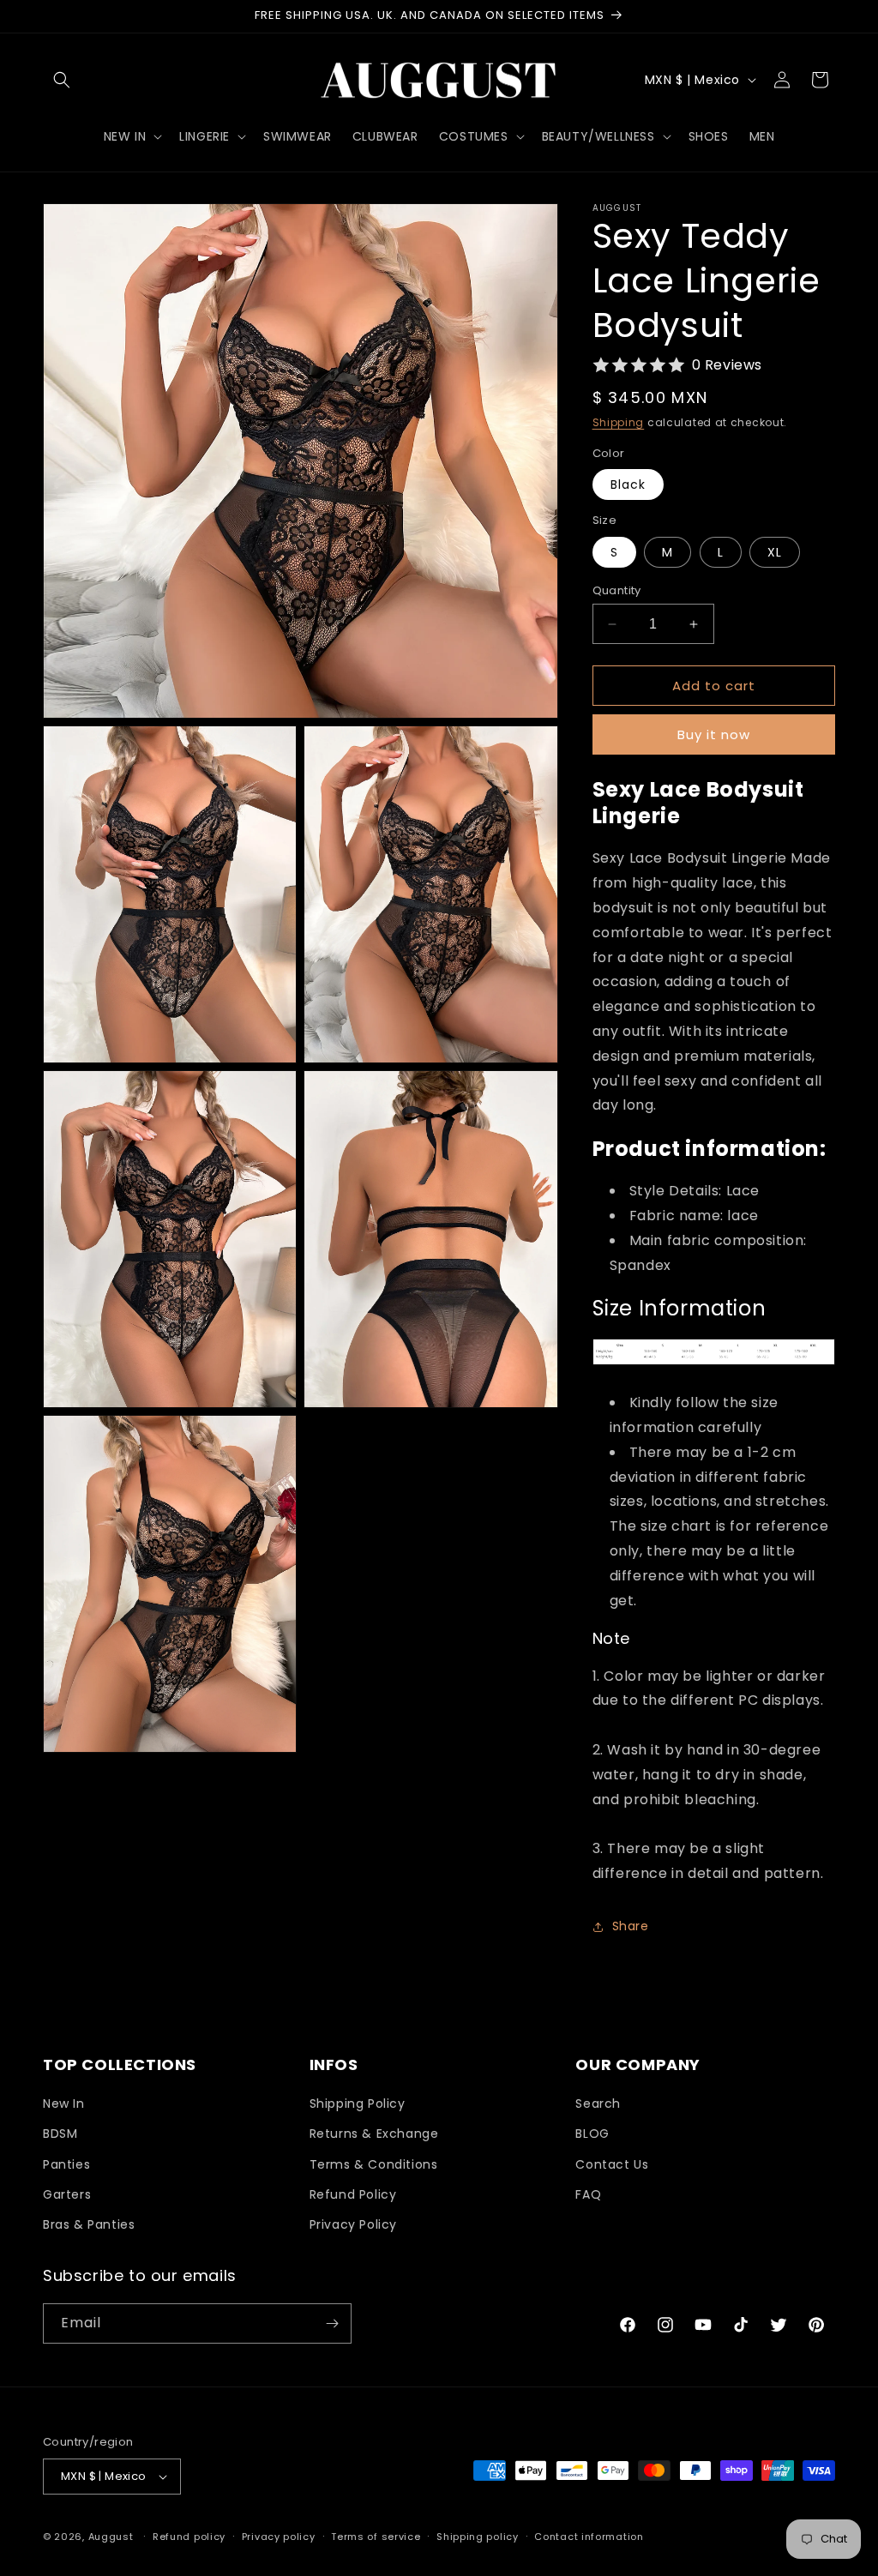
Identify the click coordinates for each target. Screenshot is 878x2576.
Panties (66, 2164)
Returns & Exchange (374, 2134)
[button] (62, 80)
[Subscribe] (332, 2323)
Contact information (589, 2537)
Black (628, 485)
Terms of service (376, 2537)
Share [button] (631, 1926)
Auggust (113, 2537)
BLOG (592, 2134)
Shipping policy (478, 2537)
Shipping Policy (358, 2104)
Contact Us (612, 2164)
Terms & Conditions (374, 2164)
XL (775, 552)
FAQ (588, 2194)
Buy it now (714, 734)
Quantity (617, 590)
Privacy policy (279, 2537)
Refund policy (189, 2537)
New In (64, 2104)
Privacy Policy (353, 2224)
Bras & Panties (89, 2224)
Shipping (619, 422)
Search (598, 2104)
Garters (67, 2194)
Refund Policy (353, 2194)
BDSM (60, 2134)
